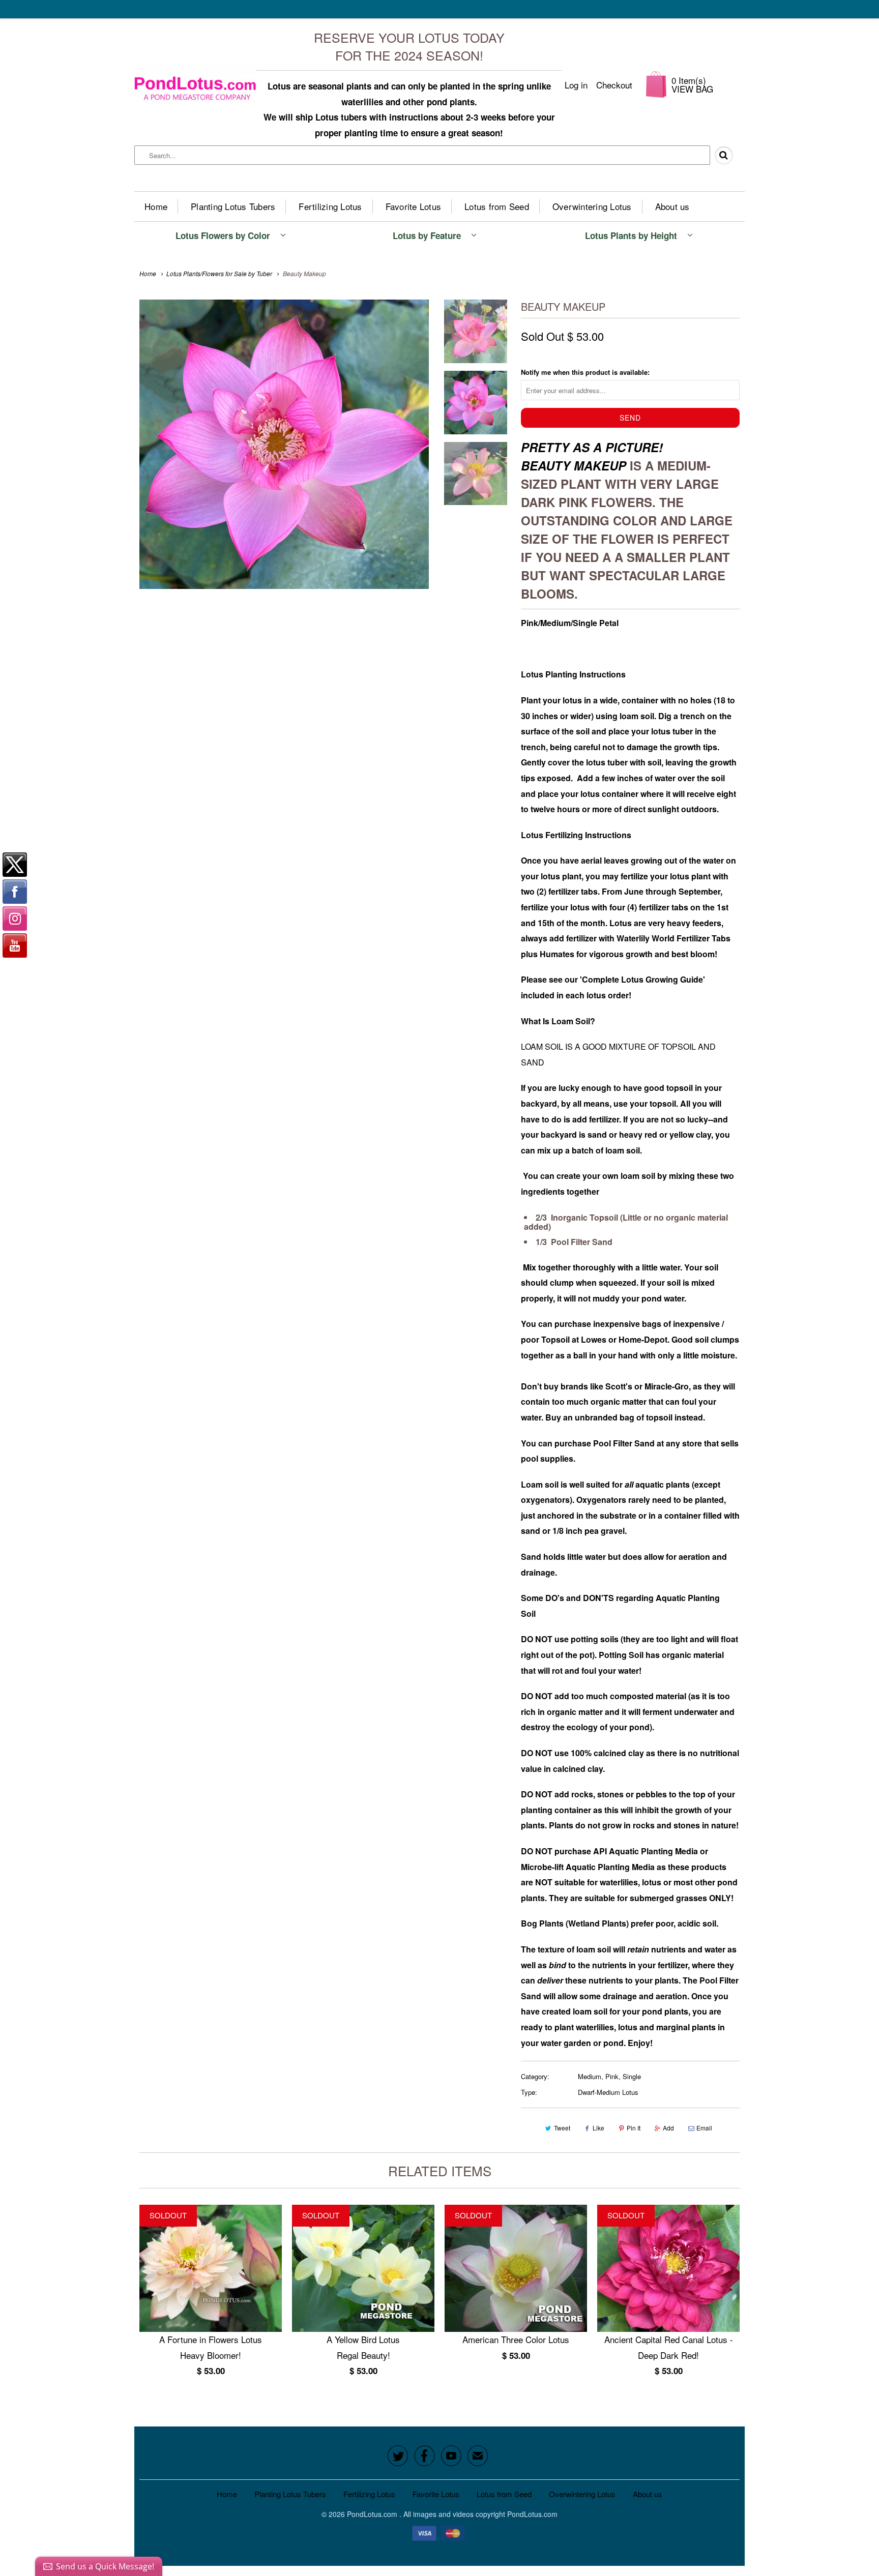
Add (668, 2128)
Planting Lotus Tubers (233, 206)
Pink (612, 2076)
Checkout (614, 85)
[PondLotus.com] (195, 84)
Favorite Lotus (414, 206)
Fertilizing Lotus (330, 206)
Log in (576, 85)
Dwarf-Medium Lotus (608, 2092)
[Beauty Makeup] (284, 444)
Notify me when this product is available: (585, 372)
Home (156, 206)
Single (632, 2076)
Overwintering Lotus (592, 206)
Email (704, 2128)
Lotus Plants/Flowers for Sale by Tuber (219, 273)
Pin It (634, 2128)
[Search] (728, 156)
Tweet (562, 2128)
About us (672, 206)
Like (598, 2128)
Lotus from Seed (497, 206)
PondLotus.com (373, 2514)
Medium (590, 2076)
